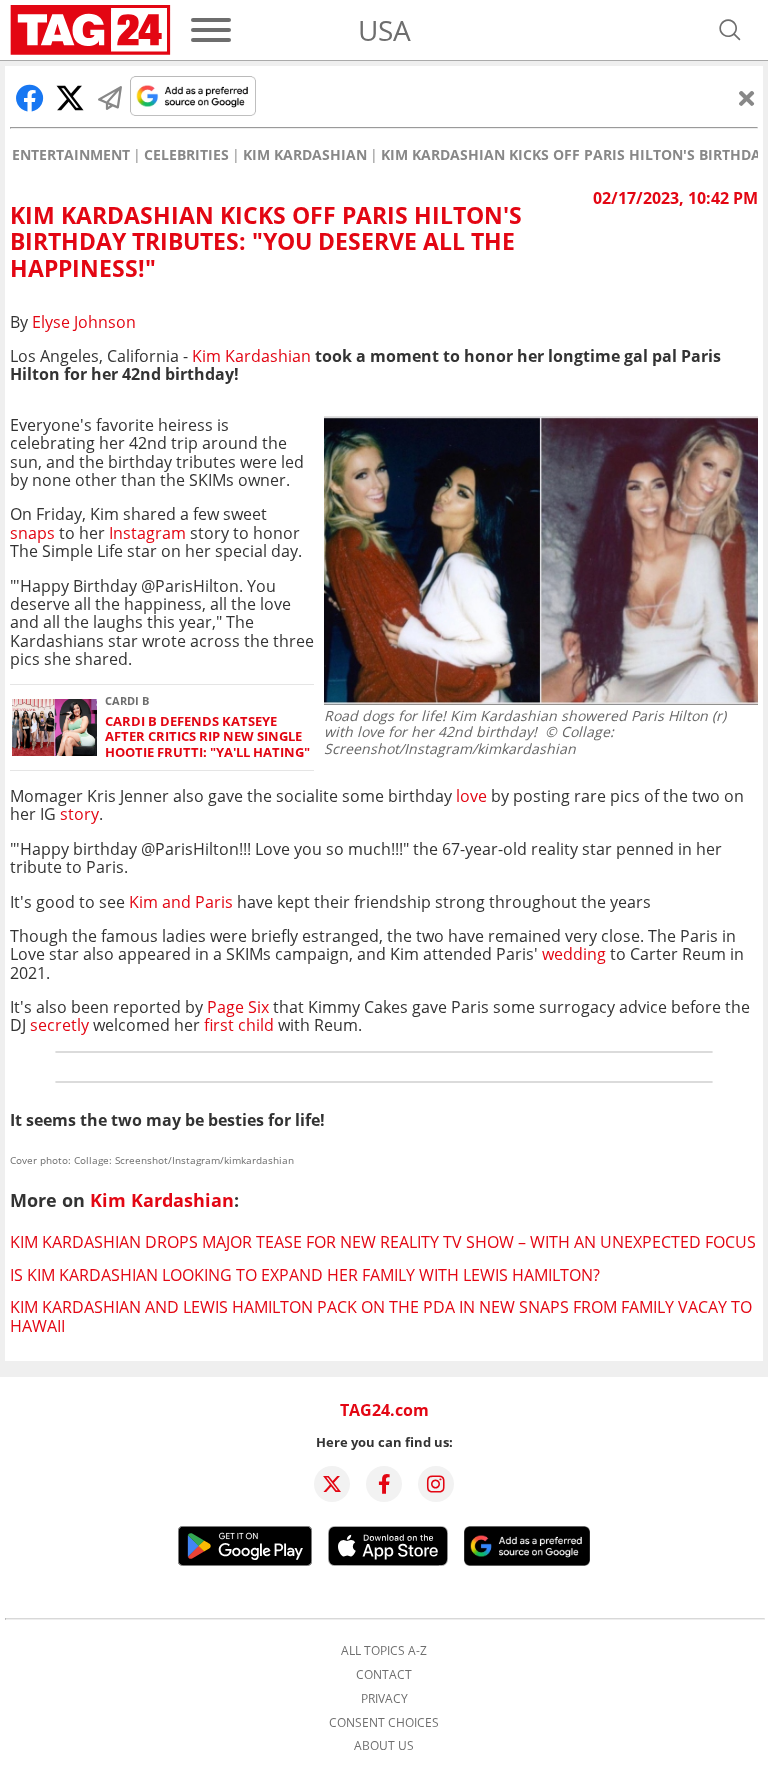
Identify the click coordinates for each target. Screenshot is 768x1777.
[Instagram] (436, 1484)
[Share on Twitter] (70, 98)
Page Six (238, 1007)
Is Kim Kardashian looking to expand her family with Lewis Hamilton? (305, 1275)
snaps (32, 533)
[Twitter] (332, 1484)
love (471, 796)
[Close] (747, 98)
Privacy (384, 1699)
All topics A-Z (384, 1651)
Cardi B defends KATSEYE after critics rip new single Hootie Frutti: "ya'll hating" (207, 737)
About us (384, 1746)
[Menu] (211, 30)
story (79, 814)
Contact (384, 1675)
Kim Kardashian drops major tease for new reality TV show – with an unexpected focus (383, 1242)
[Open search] (730, 30)
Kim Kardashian (305, 155)
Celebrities (186, 155)
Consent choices (384, 1723)
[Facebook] (384, 1484)
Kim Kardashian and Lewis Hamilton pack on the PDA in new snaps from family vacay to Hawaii (381, 1316)
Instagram (147, 533)
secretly (59, 1025)
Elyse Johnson (84, 322)
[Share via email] (110, 98)
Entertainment (71, 155)
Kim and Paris (181, 902)
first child (237, 1025)
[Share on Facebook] (30, 98)
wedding (576, 954)
